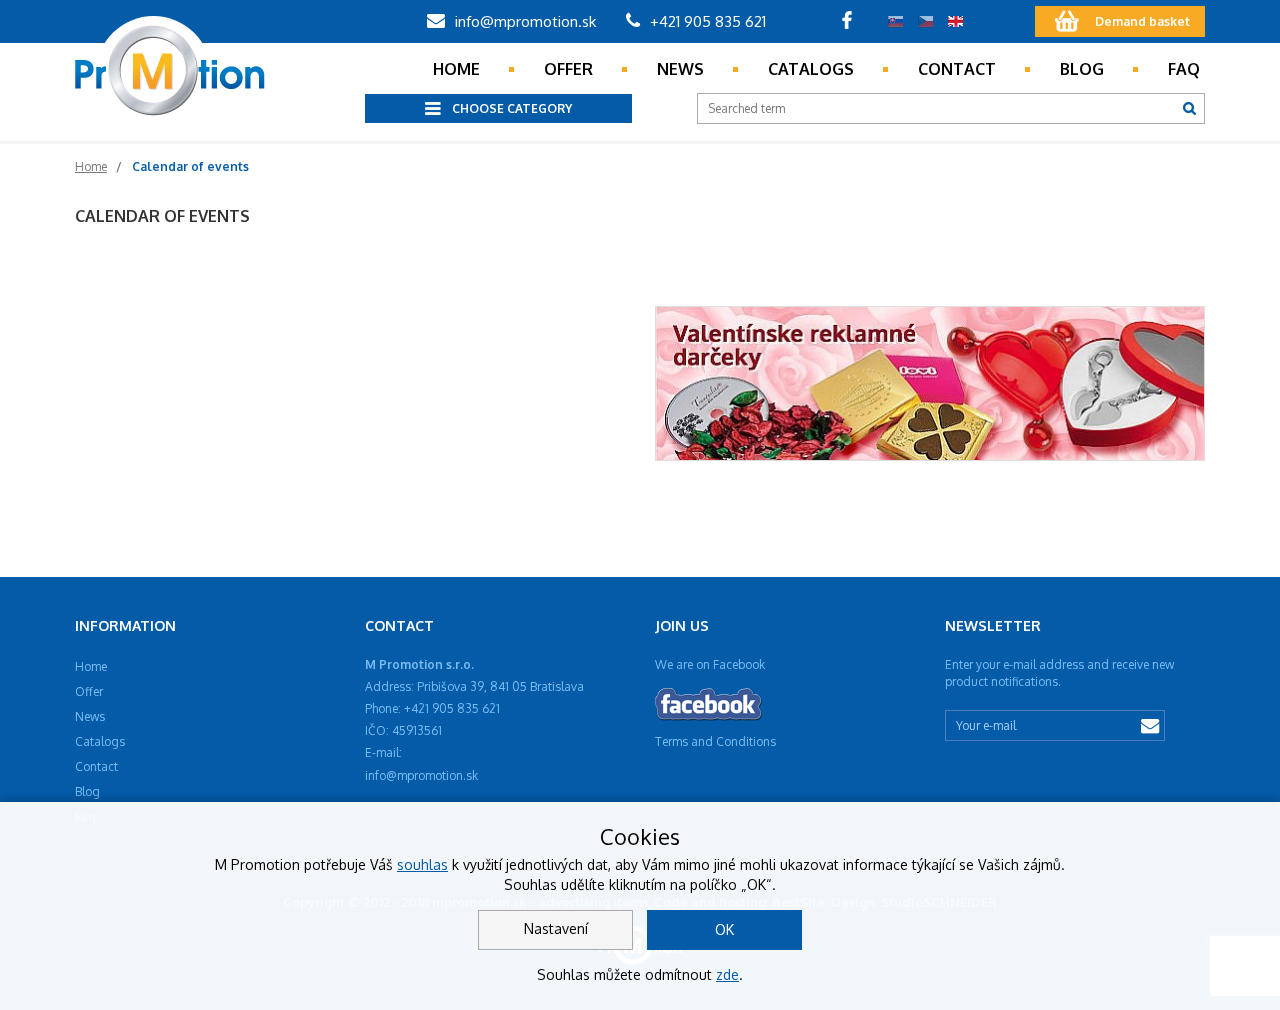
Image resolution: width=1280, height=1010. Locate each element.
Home (456, 69)
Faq (1184, 69)
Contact (957, 69)
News (680, 69)
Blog (1082, 69)
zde (727, 974)
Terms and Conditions (715, 741)
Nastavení (556, 928)
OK (724, 929)
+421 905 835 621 (706, 21)
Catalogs (811, 69)
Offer (568, 69)
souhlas (422, 864)
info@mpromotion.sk (523, 21)
